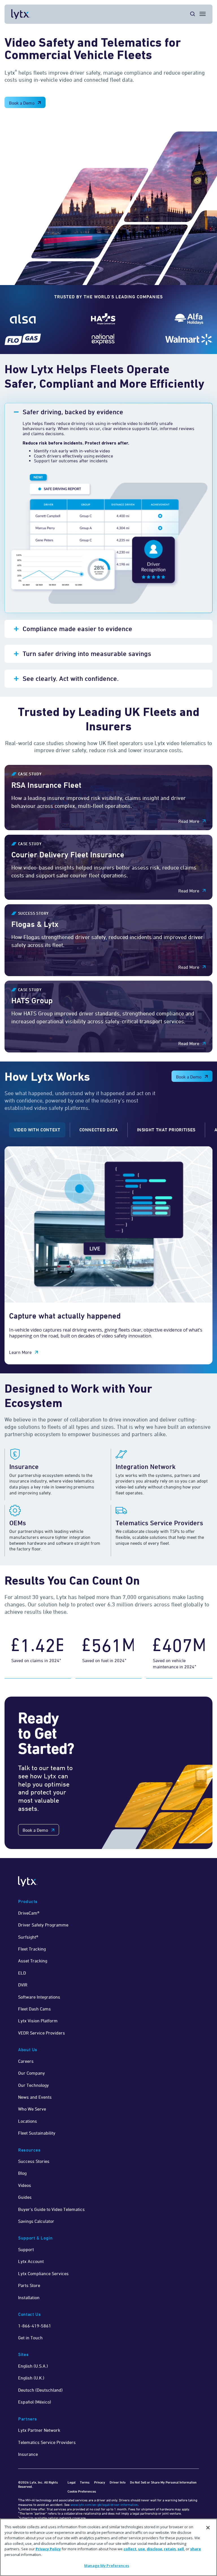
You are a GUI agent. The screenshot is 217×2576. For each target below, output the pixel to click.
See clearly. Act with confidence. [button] (71, 678)
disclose (154, 2549)
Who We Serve (32, 2109)
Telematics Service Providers (47, 2442)
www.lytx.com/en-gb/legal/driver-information (104, 2505)
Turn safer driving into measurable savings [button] (87, 654)
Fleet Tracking (32, 1949)
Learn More (20, 1352)
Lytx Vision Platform (38, 2021)
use (142, 2549)
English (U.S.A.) (33, 2366)
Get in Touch (30, 2338)
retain (170, 2549)
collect (130, 2549)
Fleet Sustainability (37, 2133)
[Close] (208, 2528)
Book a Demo (22, 103)
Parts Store (29, 2285)
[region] (108, 2547)
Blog (22, 2173)
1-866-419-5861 (35, 2326)
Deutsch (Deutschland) (40, 2390)
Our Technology (33, 2085)
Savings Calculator (36, 2221)
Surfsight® (28, 1937)
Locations (28, 2121)
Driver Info (118, 2482)
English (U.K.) (31, 2378)
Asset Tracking (33, 1961)
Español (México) (35, 2402)
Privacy (100, 2482)
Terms (85, 2482)
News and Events (35, 2097)
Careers (26, 2061)
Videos (25, 2185)
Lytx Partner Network (39, 2430)
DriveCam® (29, 1913)
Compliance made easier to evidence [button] (77, 629)
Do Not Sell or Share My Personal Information (163, 2482)
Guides (25, 2197)
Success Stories (34, 2161)
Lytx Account (31, 2261)
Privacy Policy (48, 2549)
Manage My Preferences (107, 2566)
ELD (22, 1973)
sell (181, 2549)
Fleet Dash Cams (34, 2009)
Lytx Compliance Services (43, 2273)
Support (26, 2249)
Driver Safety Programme (43, 1925)
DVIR (23, 1985)
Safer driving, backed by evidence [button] (74, 412)
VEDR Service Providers (42, 2033)
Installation (29, 2297)
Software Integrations (39, 1997)
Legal (71, 2482)
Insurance (28, 2454)
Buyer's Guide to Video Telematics (51, 2209)
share (196, 2549)
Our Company (32, 2073)
